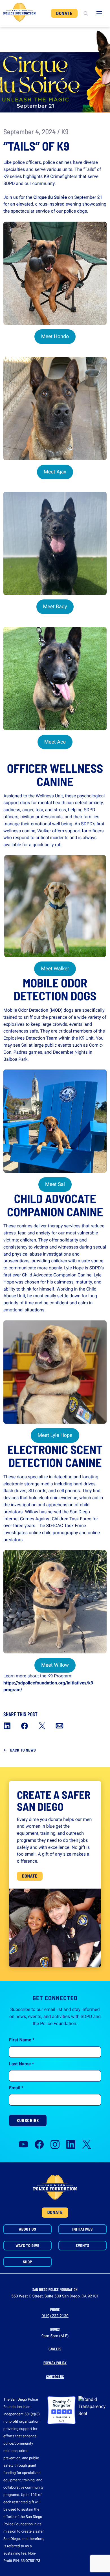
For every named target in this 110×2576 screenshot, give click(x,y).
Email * (16, 2088)
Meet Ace (55, 742)
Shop (27, 2262)
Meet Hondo (55, 337)
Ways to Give (27, 2245)
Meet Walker (55, 969)
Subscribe (28, 2120)
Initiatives (82, 2229)
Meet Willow (55, 1665)
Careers (55, 2349)
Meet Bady (55, 607)
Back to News (23, 1750)
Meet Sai (55, 1184)
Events (82, 2245)
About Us (27, 2229)
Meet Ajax (55, 472)
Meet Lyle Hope (55, 1435)
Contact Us (55, 2377)
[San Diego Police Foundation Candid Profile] (93, 2410)
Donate (64, 13)
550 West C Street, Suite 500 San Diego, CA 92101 (55, 2296)
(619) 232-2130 (55, 2316)
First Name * (22, 2040)
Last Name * (21, 2064)
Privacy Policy (55, 2363)
